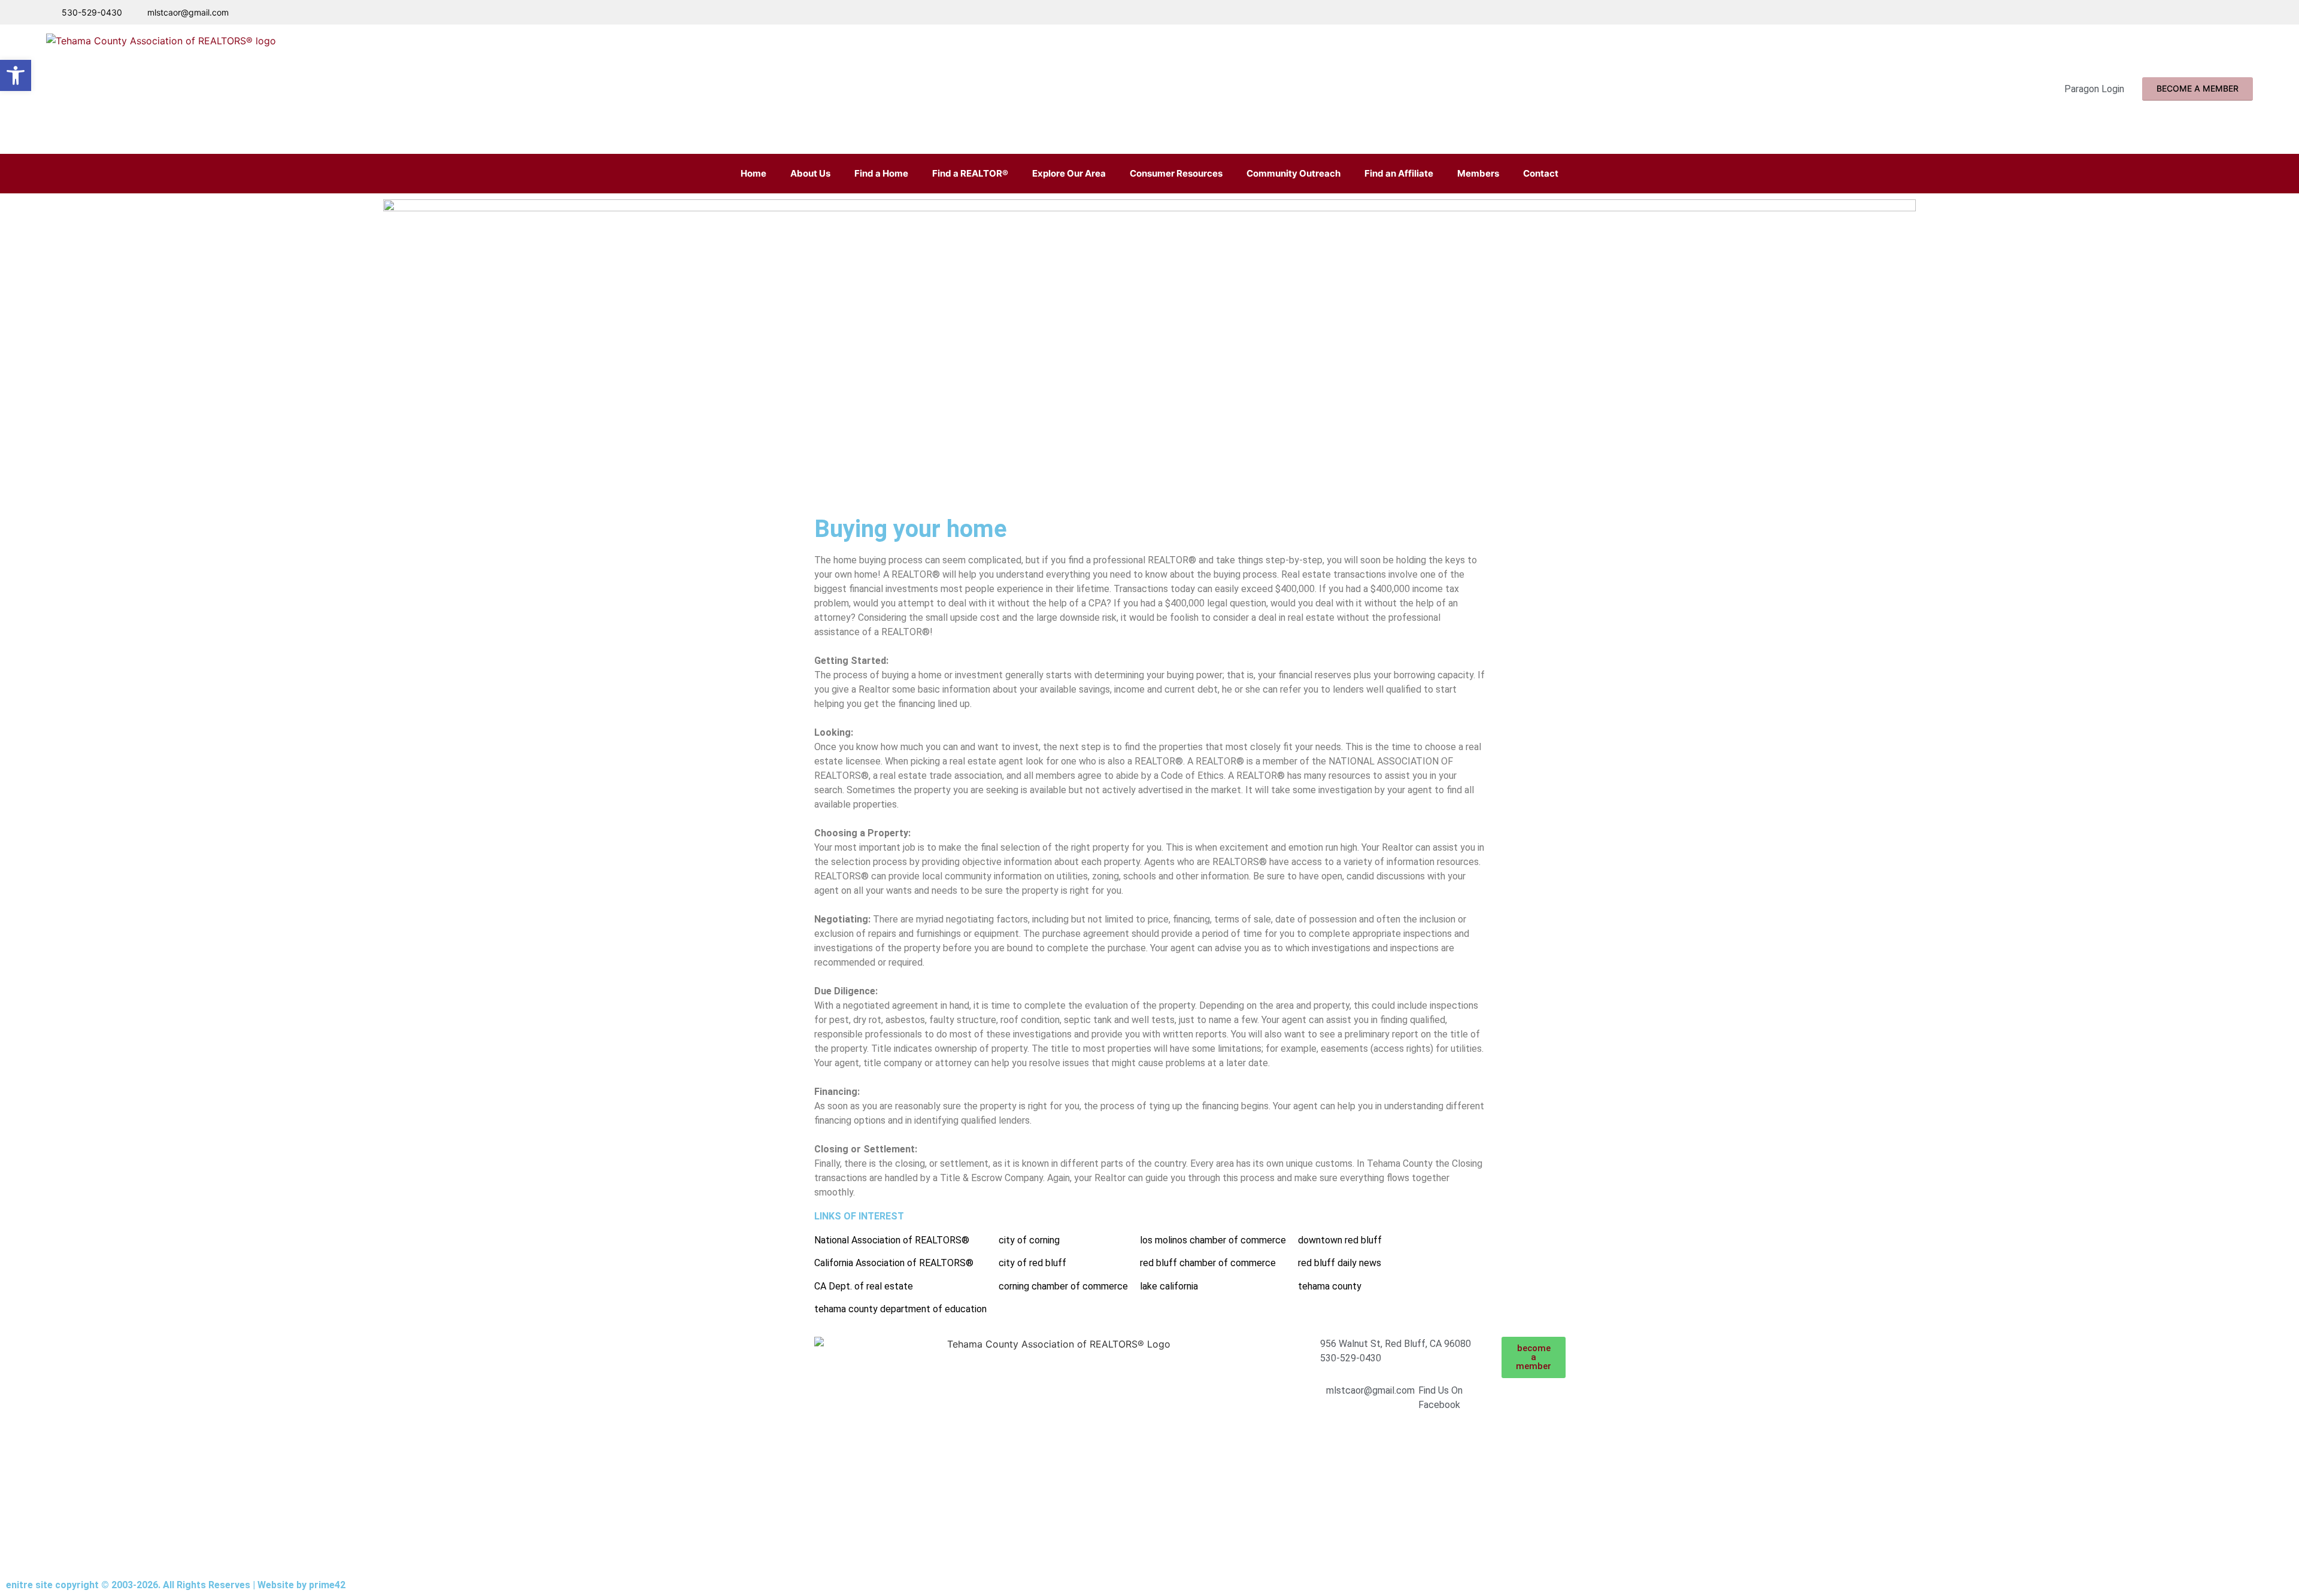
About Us (810, 173)
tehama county (1330, 1286)
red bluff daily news (1340, 1263)
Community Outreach (1293, 173)
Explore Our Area (1069, 173)
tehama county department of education (900, 1309)
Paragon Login (2094, 89)
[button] (16, 75)
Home (753, 173)
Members (1478, 173)
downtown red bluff (1340, 1240)
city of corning (1029, 1240)
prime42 (327, 1585)
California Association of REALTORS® (894, 1263)
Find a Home (881, 173)
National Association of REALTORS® (892, 1240)
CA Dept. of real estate (864, 1286)
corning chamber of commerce (1063, 1286)
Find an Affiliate (1399, 173)
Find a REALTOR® (970, 173)
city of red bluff (1032, 1263)
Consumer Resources (1176, 173)
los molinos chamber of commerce (1213, 1240)
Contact (1541, 173)
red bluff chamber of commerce (1208, 1263)
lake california (1169, 1286)
